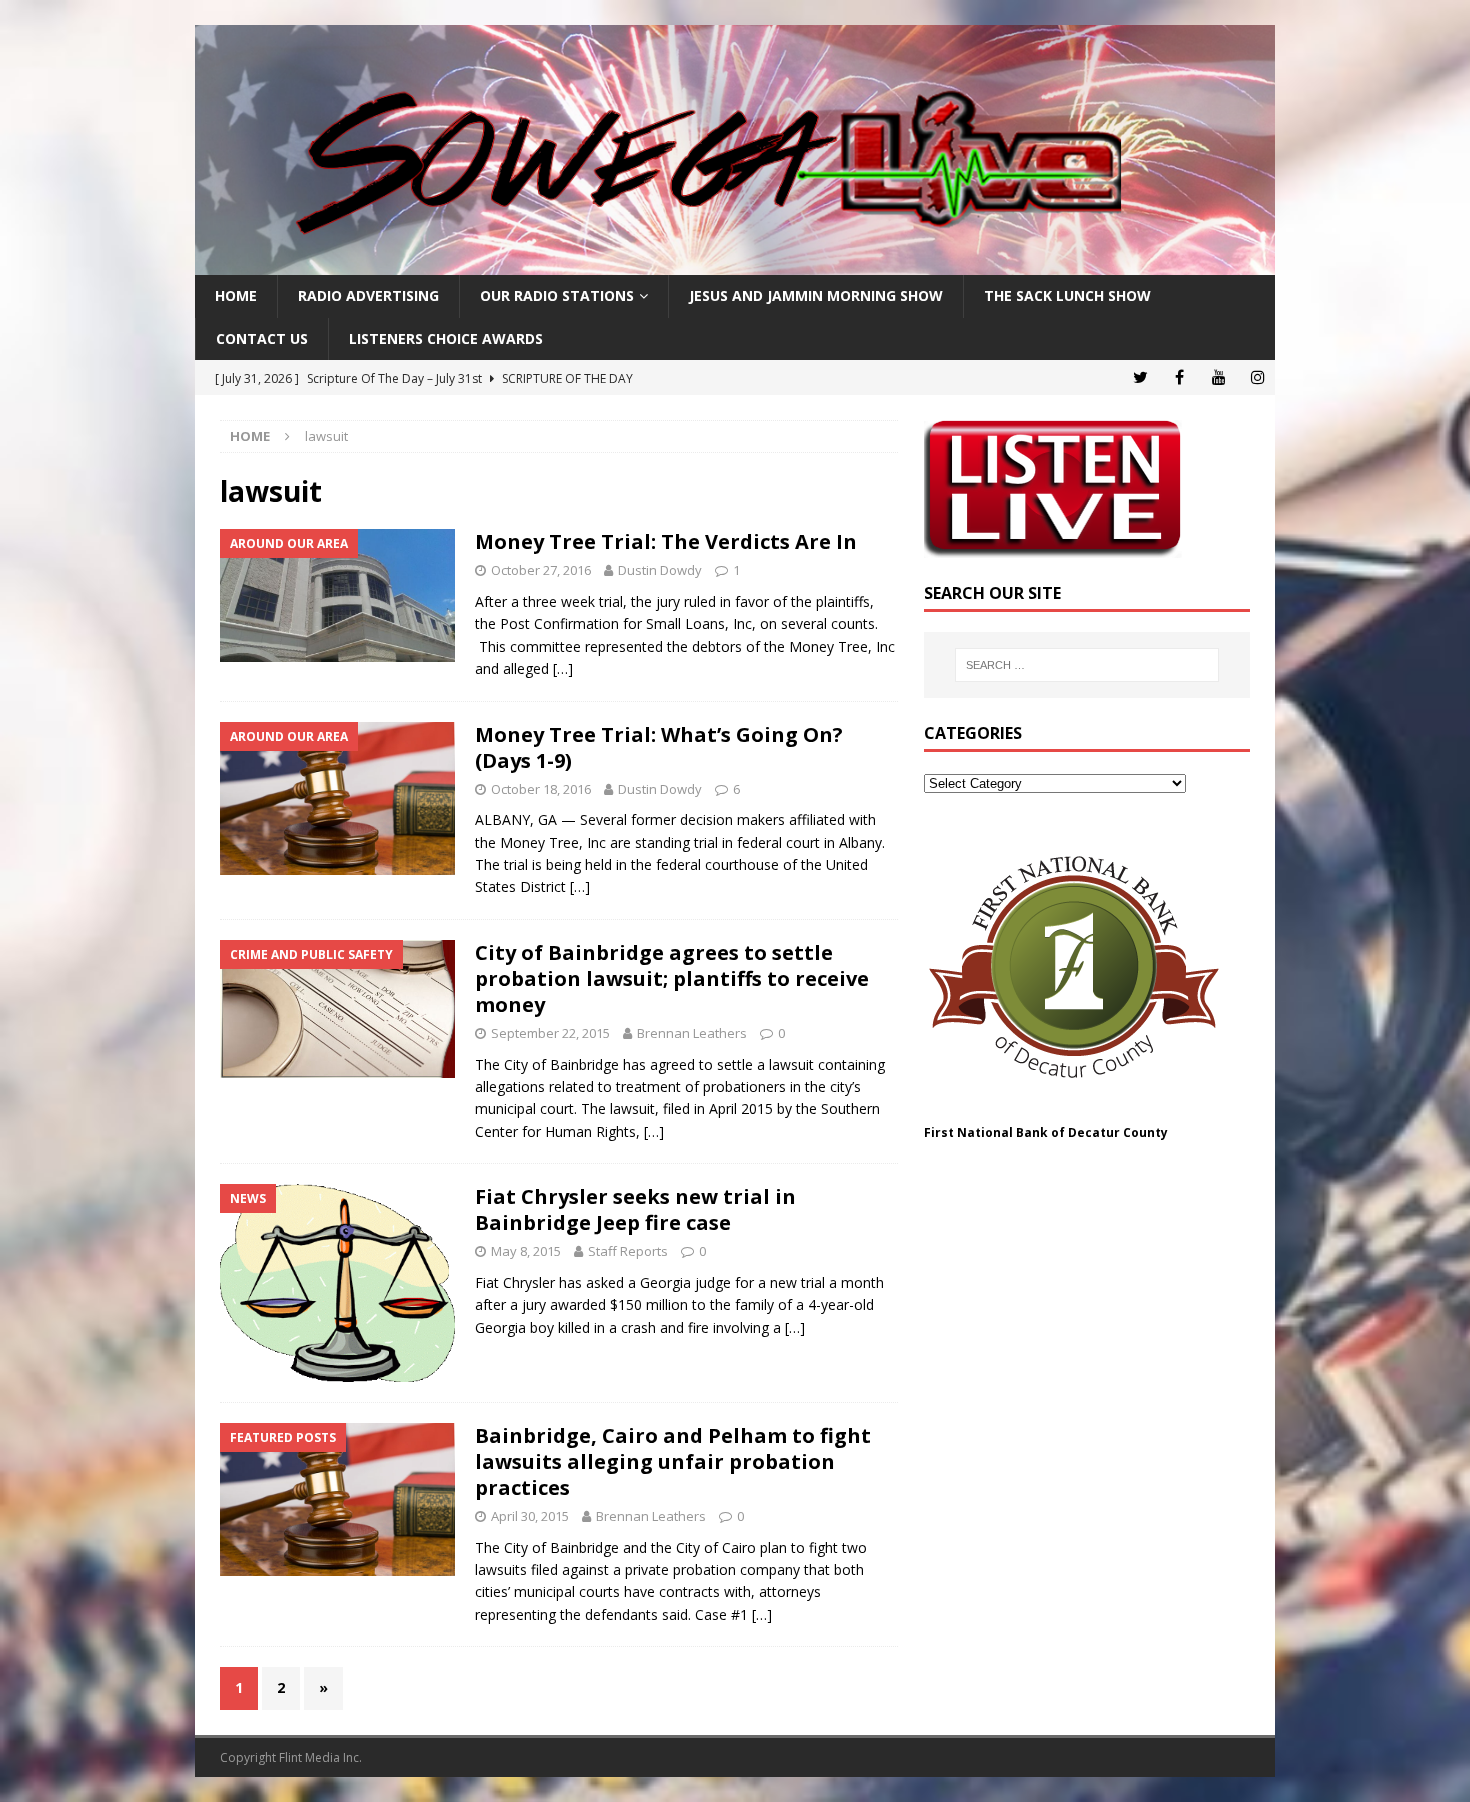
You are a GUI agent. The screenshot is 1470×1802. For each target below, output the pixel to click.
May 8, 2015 (526, 1251)
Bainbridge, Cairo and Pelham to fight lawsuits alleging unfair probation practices (673, 1461)
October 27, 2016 (541, 570)
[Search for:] (1087, 665)
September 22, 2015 (550, 1033)
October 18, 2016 (541, 789)
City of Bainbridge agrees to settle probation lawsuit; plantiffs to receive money (672, 978)
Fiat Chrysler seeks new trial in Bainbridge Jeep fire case (635, 1209)
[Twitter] (1140, 377)
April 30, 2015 (530, 1516)
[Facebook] (1179, 377)
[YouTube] (1218, 377)
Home (236, 295)
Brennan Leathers (692, 1033)
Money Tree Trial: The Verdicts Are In (666, 541)
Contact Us (262, 338)
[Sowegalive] (735, 263)
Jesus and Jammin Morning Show (816, 295)
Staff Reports (628, 1251)
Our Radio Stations (557, 295)
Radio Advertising (368, 295)
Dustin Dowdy (660, 570)
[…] (563, 668)
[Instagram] (1257, 377)
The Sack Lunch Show (1067, 295)
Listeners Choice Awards (446, 338)
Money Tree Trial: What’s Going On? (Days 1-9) (659, 747)
